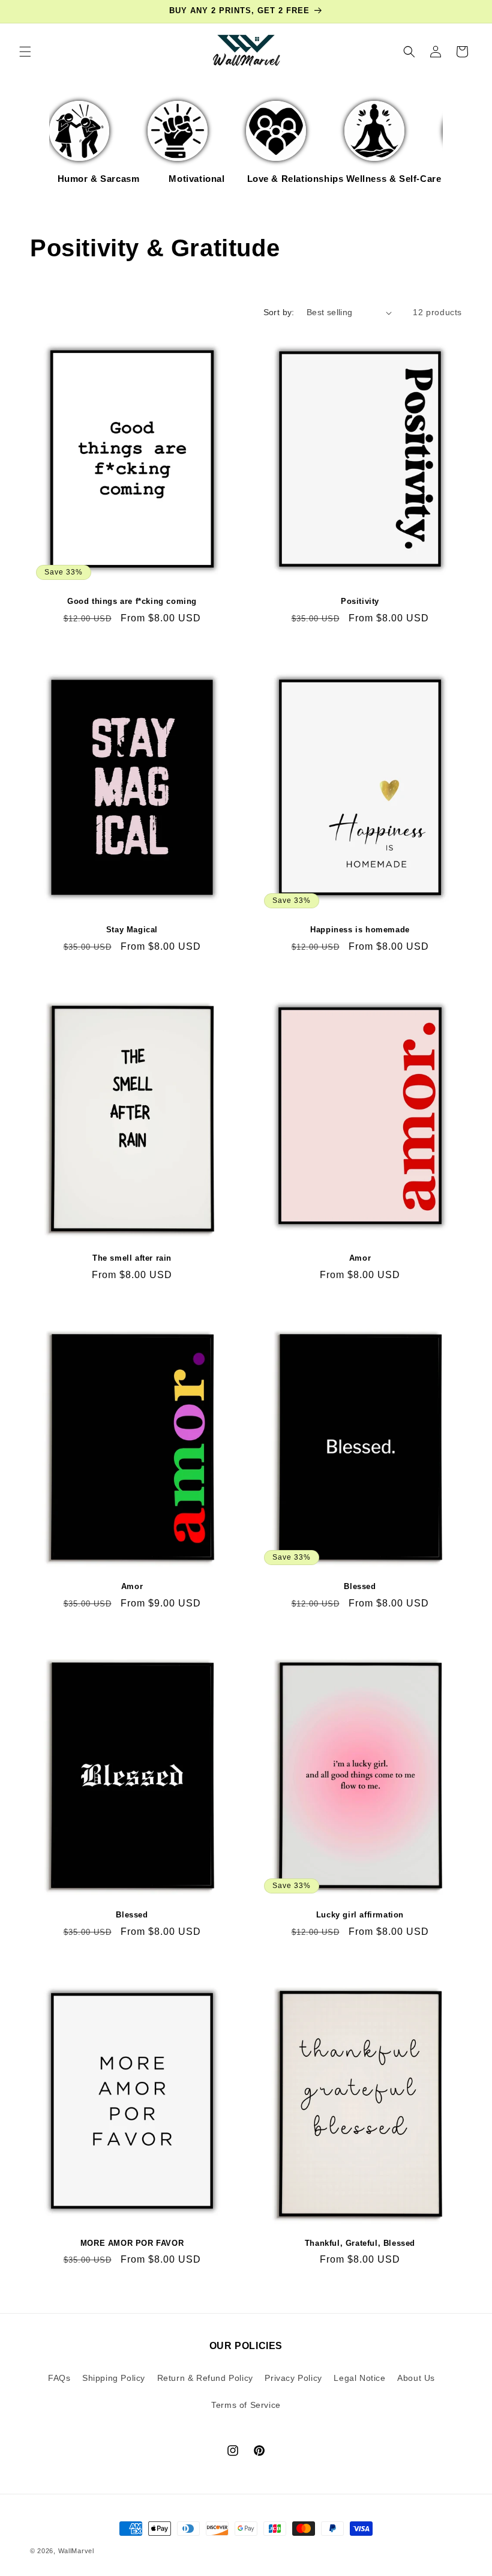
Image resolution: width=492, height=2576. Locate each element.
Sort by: (279, 312)
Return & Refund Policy (205, 2378)
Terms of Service (246, 2405)
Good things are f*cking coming (132, 601)
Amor (360, 1258)
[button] (25, 52)
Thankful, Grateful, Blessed (360, 2243)
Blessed (360, 1586)
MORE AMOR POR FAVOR (132, 2243)
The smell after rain (132, 1258)
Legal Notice (359, 2378)
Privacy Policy (293, 2378)
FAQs (59, 2378)
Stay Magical (132, 930)
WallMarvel (76, 2551)
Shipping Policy (114, 2378)
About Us (416, 2378)
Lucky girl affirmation (360, 1915)
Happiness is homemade (360, 930)
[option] (98, 149)
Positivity (360, 601)
